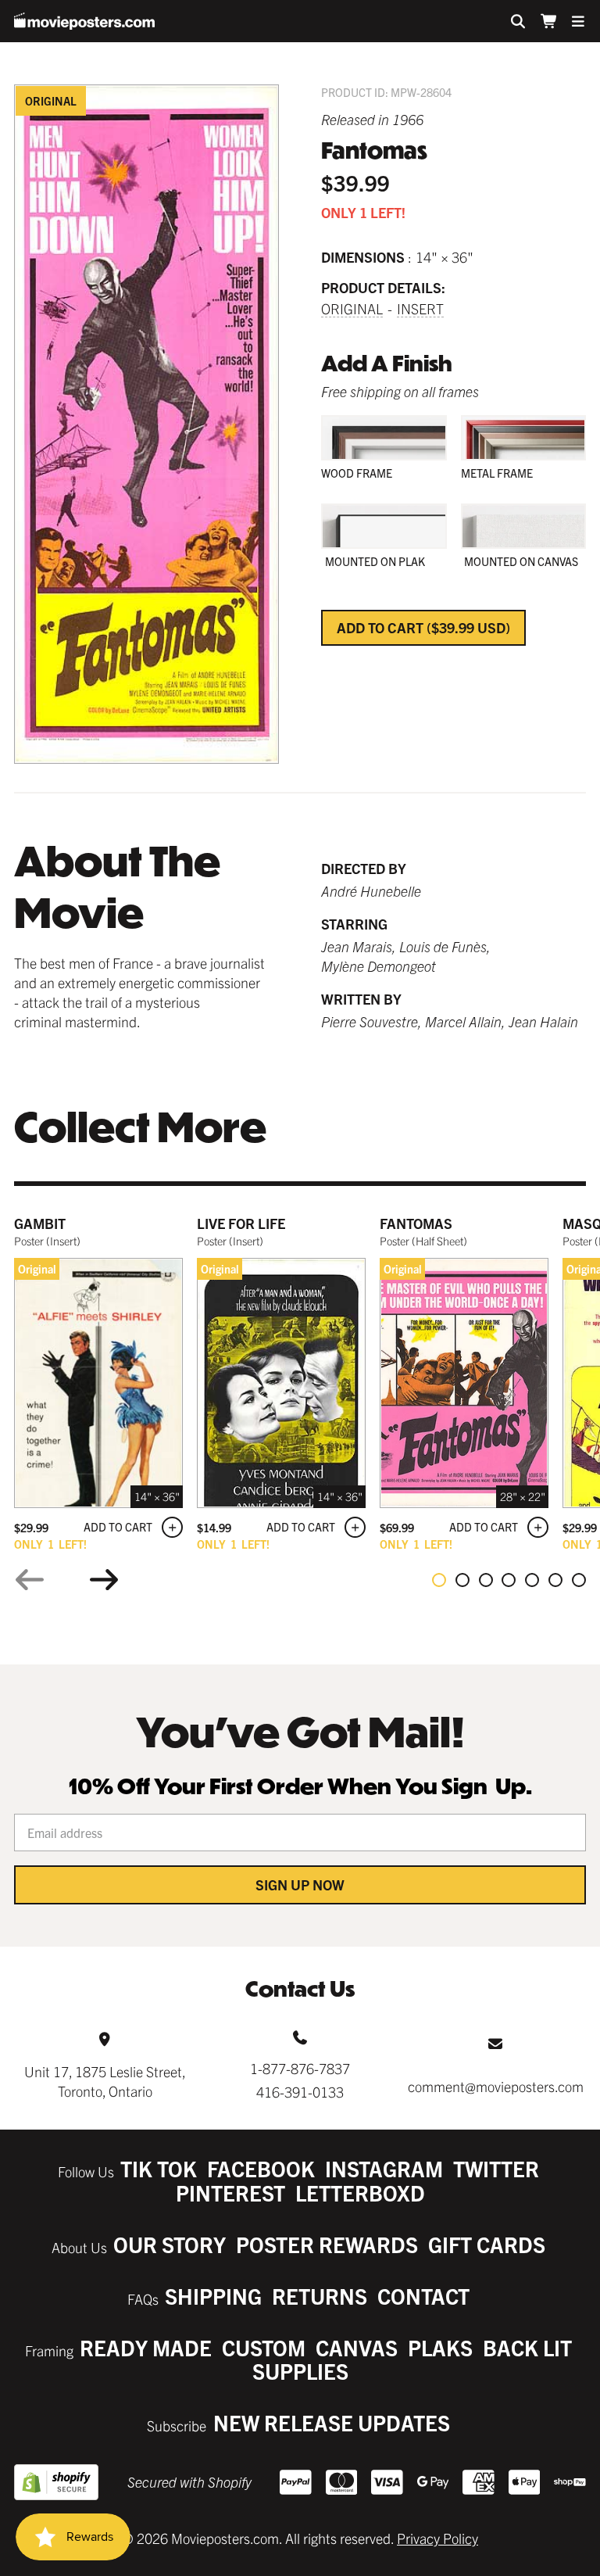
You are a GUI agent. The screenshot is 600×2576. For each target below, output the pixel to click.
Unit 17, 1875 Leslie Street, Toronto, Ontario (105, 2081)
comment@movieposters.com (496, 2086)
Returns (320, 2296)
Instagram (384, 2168)
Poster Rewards (327, 2244)
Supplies (300, 2371)
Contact (423, 2296)
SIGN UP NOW (300, 1885)
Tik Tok (159, 2168)
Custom (264, 2347)
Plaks (440, 2347)
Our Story (170, 2244)
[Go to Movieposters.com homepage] (84, 21)
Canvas (357, 2347)
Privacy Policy (437, 2538)
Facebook (261, 2168)
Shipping (213, 2296)
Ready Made (146, 2347)
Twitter (496, 2168)
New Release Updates (332, 2422)
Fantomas (416, 1223)
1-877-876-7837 (300, 2068)
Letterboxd (360, 2193)
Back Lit (527, 2347)
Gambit (40, 1223)
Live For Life (241, 1223)
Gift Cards (487, 2244)
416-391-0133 (300, 2092)
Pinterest (230, 2193)
